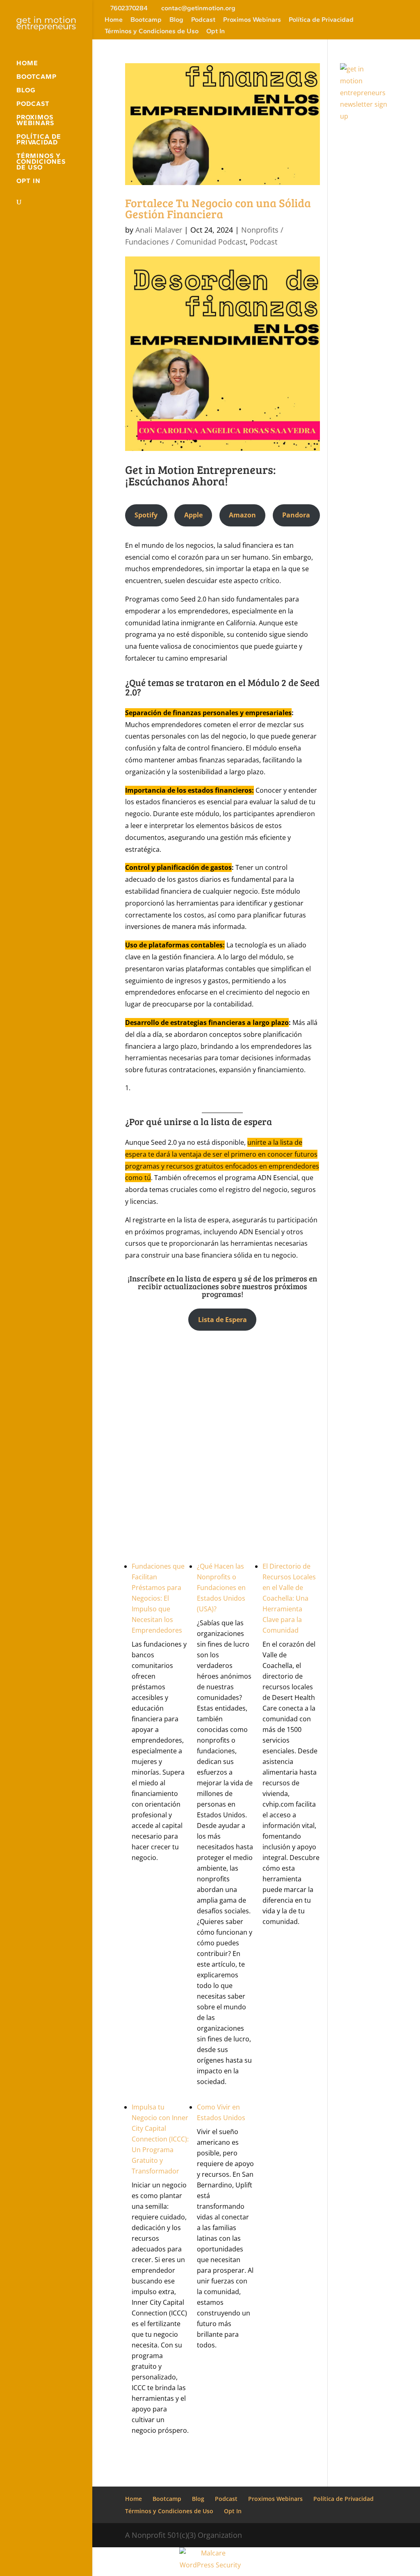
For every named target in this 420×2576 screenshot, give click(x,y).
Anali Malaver (159, 230)
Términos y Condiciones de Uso (152, 31)
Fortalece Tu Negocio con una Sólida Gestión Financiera (218, 208)
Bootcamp (146, 20)
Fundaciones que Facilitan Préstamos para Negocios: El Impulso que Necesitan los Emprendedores (158, 1598)
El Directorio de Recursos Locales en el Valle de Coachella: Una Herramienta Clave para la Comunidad (289, 1598)
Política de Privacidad (321, 20)
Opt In (216, 31)
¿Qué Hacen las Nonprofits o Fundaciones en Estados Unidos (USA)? (221, 1588)
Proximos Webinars (252, 20)
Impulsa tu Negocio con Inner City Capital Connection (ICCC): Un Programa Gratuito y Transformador (160, 2139)
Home (114, 20)
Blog (176, 20)
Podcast (203, 20)
